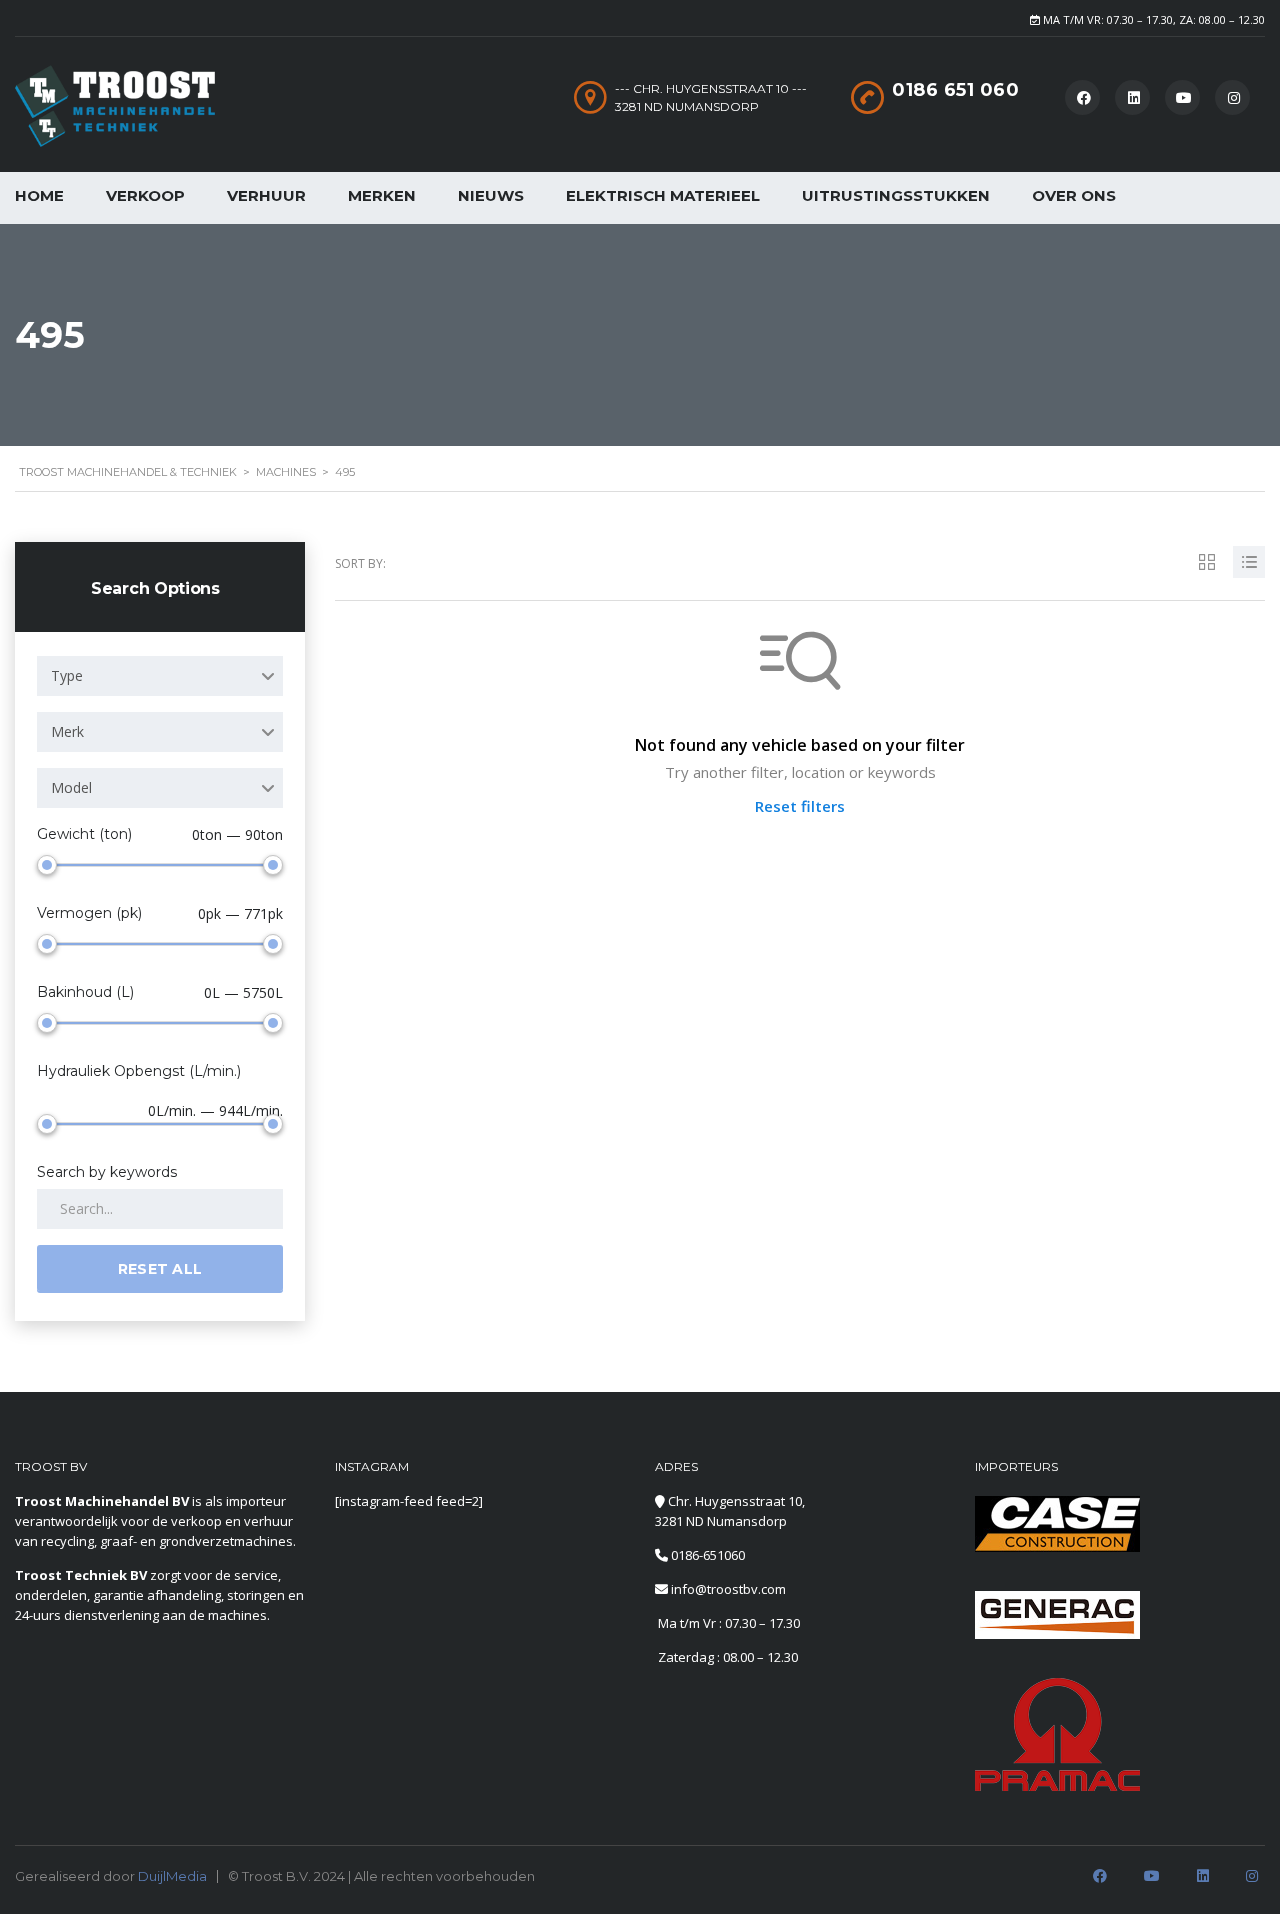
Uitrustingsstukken (896, 195)
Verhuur (266, 195)
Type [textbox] (67, 675)
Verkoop (145, 195)
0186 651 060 (955, 90)
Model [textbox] (71, 787)
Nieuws (491, 195)
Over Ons (1074, 195)
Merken (382, 195)
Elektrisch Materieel (663, 195)
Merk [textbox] (67, 731)
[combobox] (160, 676)
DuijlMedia (172, 1876)
